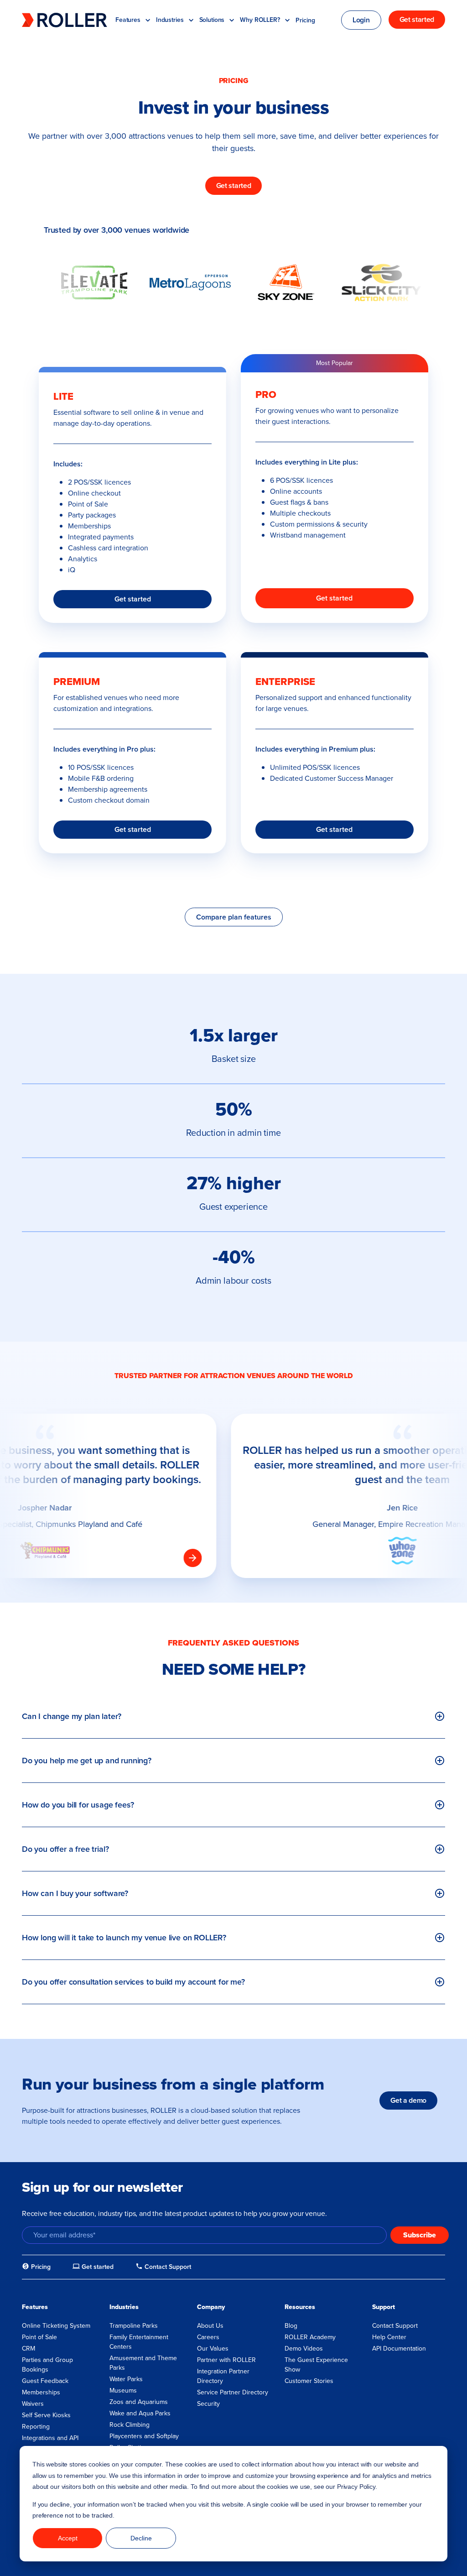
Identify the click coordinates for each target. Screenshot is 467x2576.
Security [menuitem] (208, 2404)
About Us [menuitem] (210, 2326)
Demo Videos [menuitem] (304, 2349)
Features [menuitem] (35, 2307)
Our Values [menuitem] (213, 2349)
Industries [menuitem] (124, 2307)
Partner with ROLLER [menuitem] (226, 2360)
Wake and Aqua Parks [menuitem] (140, 2413)
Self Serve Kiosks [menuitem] (46, 2415)
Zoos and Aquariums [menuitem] (139, 2402)
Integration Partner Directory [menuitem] (223, 2376)
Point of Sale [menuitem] (39, 2337)
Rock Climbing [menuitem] (130, 2425)
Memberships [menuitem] (41, 2392)
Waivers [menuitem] (33, 2404)
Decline (141, 2538)
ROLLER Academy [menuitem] (310, 2337)
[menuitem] (36, 2267)
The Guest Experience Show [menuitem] (316, 2365)
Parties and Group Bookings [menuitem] (47, 2365)
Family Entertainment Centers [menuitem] (139, 2342)
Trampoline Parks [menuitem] (134, 2326)
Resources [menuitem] (300, 2307)
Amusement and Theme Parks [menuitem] (143, 2363)
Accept (68, 2538)
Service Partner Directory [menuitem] (233, 2392)
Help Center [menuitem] (389, 2337)
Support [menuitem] (384, 2307)
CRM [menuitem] (29, 2349)
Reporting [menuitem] (36, 2427)
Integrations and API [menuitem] (50, 2438)
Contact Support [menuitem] (395, 2326)
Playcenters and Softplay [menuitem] (144, 2436)
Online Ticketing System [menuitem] (56, 2326)
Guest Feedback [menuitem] (45, 2381)
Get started (133, 599)
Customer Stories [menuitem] (309, 2381)
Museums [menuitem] (123, 2391)
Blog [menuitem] (291, 2326)
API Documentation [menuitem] (399, 2349)
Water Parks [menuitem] (126, 2379)
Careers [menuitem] (208, 2337)
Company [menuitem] (211, 2307)
